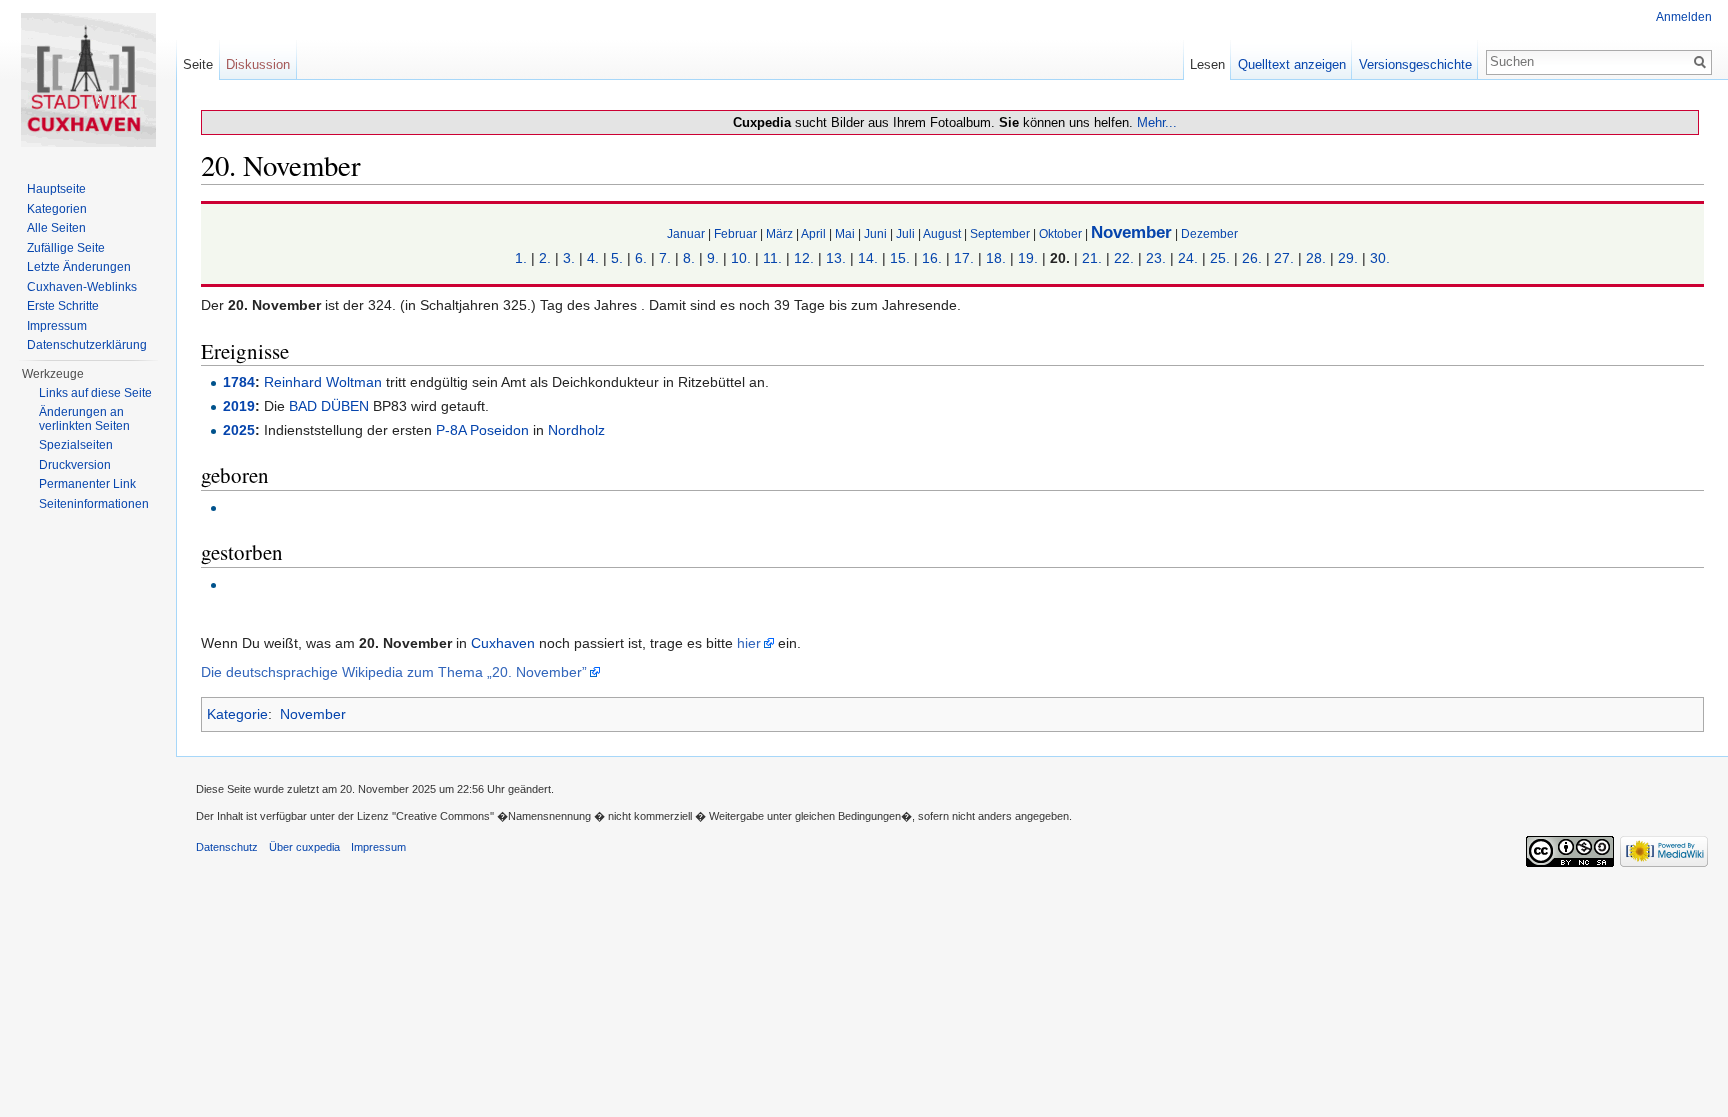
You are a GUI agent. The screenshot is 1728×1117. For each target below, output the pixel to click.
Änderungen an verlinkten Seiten (84, 419)
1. (521, 258)
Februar (735, 233)
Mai (845, 233)
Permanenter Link (87, 484)
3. (569, 258)
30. (1380, 258)
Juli (905, 233)
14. (868, 258)
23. (1156, 258)
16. (932, 258)
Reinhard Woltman (323, 382)
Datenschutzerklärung (87, 345)
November (1131, 232)
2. (545, 258)
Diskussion (258, 64)
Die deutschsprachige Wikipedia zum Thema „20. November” (394, 672)
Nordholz (576, 430)
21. (1092, 258)
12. (804, 258)
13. (836, 258)
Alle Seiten (56, 228)
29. (1348, 258)
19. (1028, 258)
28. (1316, 258)
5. (617, 258)
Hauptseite (56, 189)
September (1000, 233)
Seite (198, 64)
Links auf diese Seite (95, 393)
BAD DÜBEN (329, 406)
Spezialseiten (76, 445)
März (779, 233)
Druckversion (75, 465)
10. (741, 258)
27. (1284, 258)
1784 (239, 382)
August (942, 233)
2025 (239, 430)
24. (1188, 258)
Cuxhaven (503, 643)
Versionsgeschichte (1415, 64)
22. (1124, 258)
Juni (875, 233)
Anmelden (1684, 17)
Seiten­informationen (94, 504)
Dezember (1209, 233)
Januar (686, 233)
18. (996, 258)
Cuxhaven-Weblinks (82, 287)
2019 (239, 406)
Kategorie (237, 714)
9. (713, 258)
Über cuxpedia (304, 847)
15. (900, 258)
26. (1252, 258)
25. (1220, 258)
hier (749, 643)
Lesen (1207, 64)
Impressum (57, 326)
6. (641, 258)
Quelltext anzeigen (1292, 64)
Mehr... (1157, 122)
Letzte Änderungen (79, 267)
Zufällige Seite (66, 248)
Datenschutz (227, 847)
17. (964, 258)
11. (772, 258)
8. (689, 258)
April (813, 233)
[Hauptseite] (88, 80)
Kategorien (57, 209)
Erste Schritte (63, 306)
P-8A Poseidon (482, 430)
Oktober (1060, 233)
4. (593, 258)
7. (665, 258)
